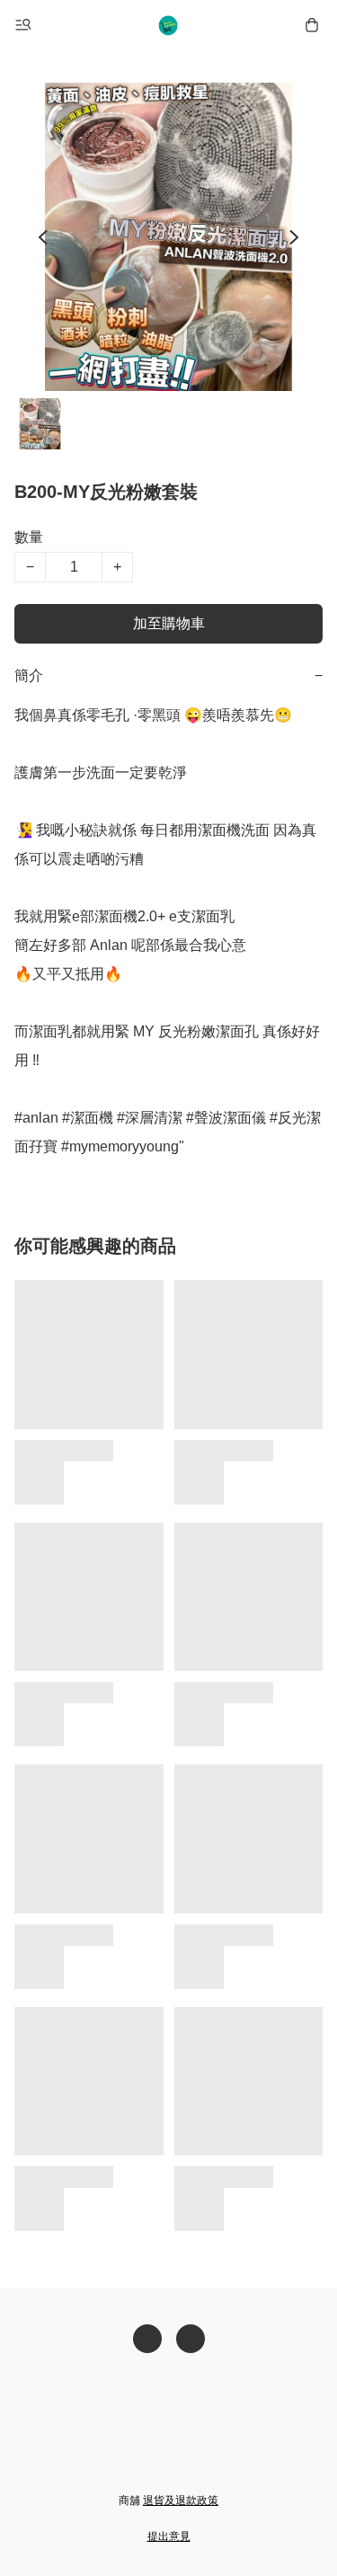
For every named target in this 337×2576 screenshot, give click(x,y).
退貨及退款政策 (181, 2500)
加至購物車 (169, 623)
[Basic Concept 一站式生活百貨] (169, 25)
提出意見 (169, 2536)
